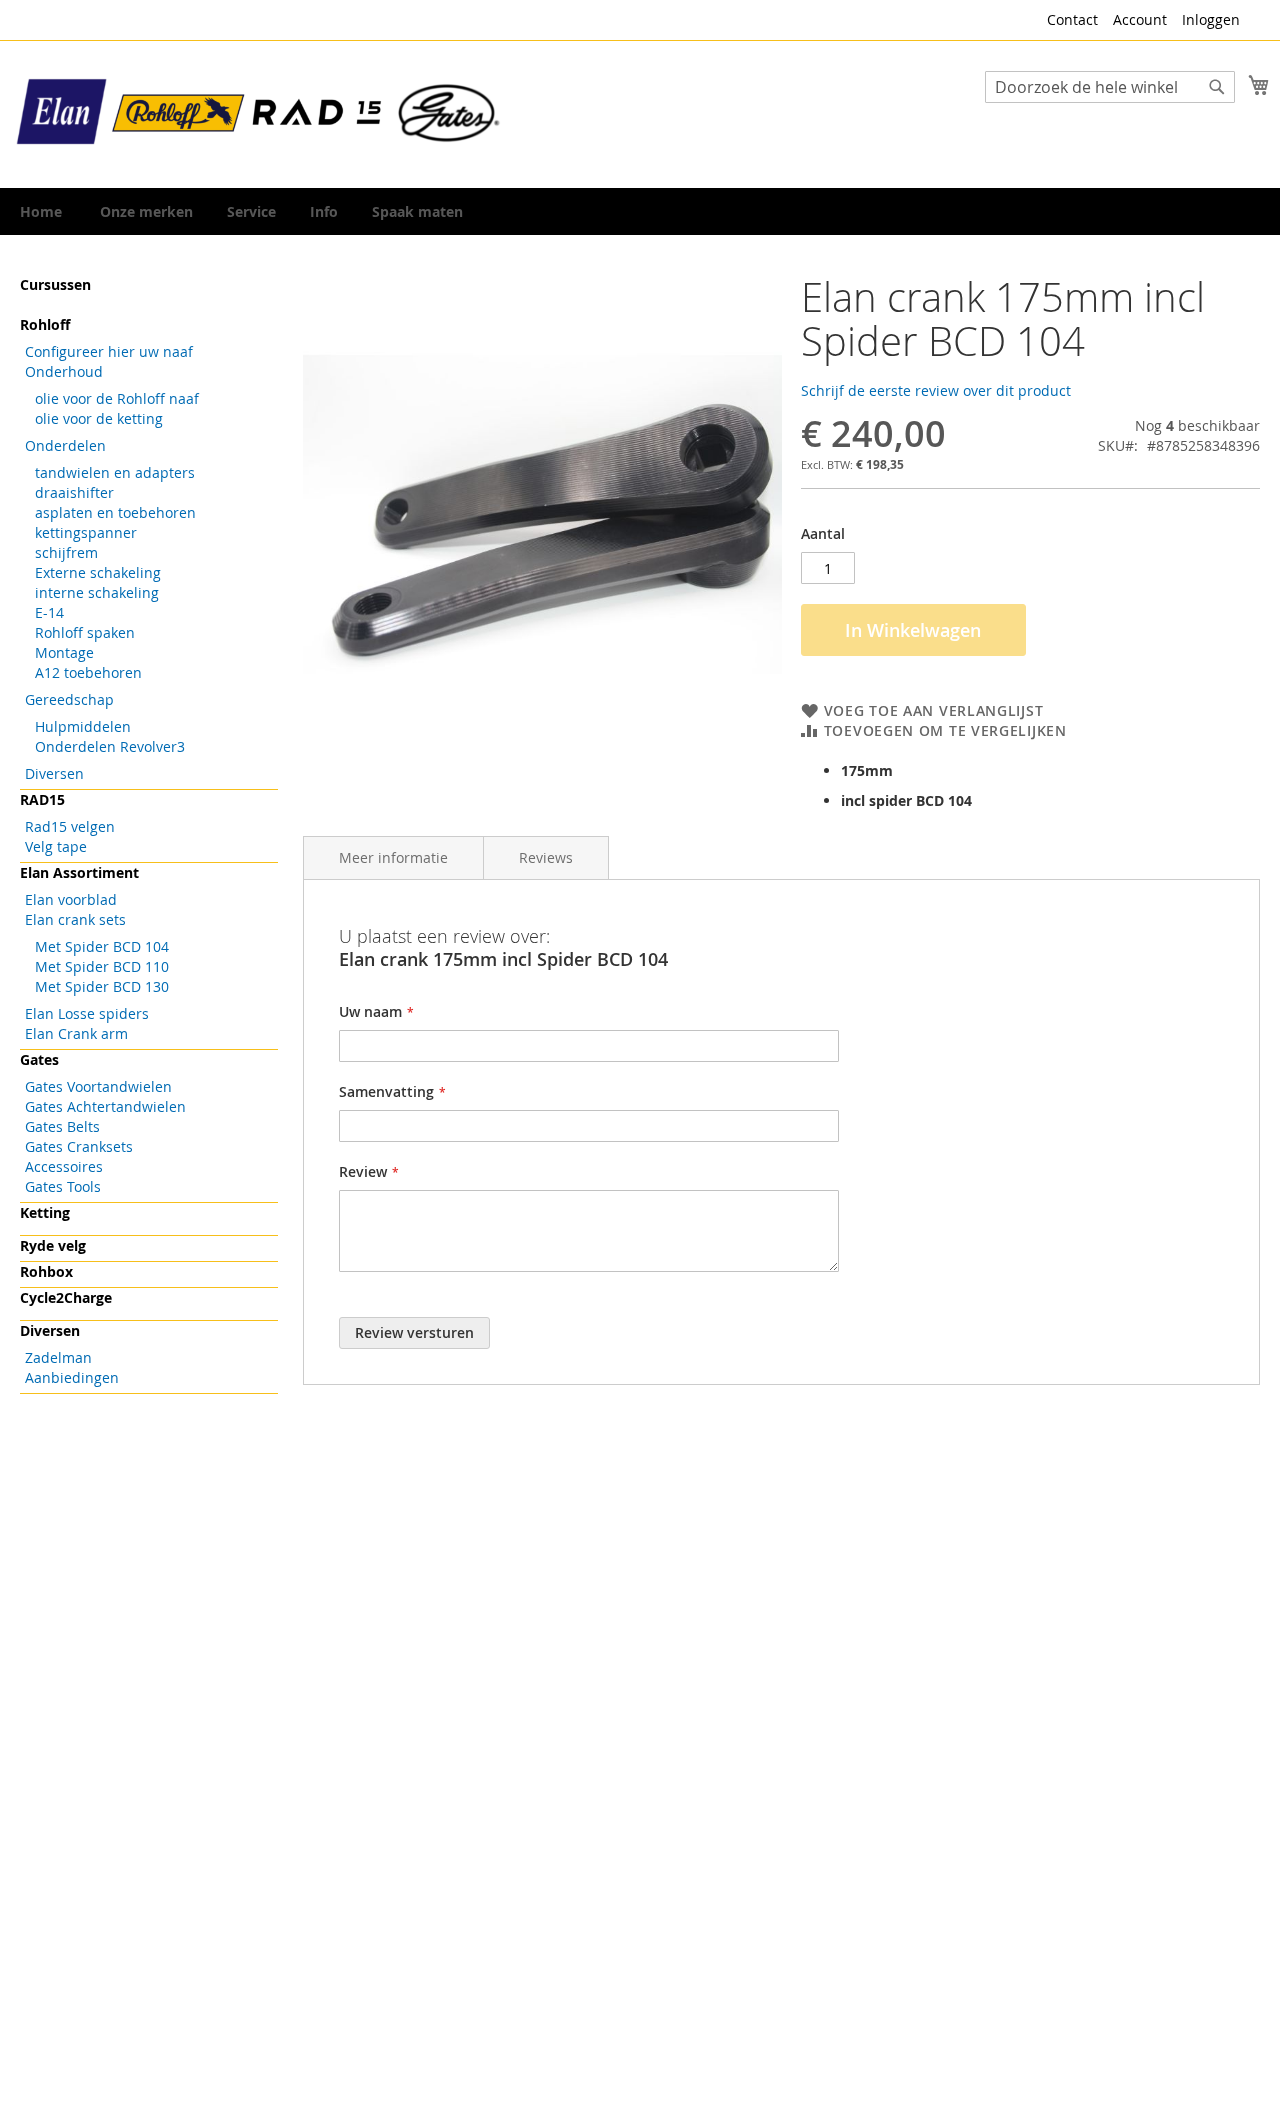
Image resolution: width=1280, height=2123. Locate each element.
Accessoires (64, 1166)
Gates (39, 1059)
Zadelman (58, 1357)
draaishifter (74, 492)
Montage (64, 652)
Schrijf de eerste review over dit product (936, 390)
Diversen (54, 773)
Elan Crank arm (76, 1033)
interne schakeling (97, 592)
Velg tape (56, 846)
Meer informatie (393, 857)
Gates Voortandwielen (98, 1086)
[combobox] (1110, 87)
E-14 (49, 612)
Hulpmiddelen (83, 726)
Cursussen (55, 284)
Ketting (45, 1212)
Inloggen (1211, 19)
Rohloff (45, 324)
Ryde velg (53, 1245)
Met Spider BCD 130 (102, 986)
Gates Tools (63, 1186)
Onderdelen (65, 445)
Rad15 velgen (70, 826)
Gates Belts (62, 1126)
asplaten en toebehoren (115, 512)
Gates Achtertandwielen (105, 1106)
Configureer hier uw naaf (109, 351)
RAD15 (42, 799)
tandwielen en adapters (115, 472)
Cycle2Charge (66, 1297)
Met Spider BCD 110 (102, 966)
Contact (1072, 19)
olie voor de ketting (99, 418)
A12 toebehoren (88, 672)
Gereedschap (69, 699)
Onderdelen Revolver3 (110, 746)
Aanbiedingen (72, 1377)
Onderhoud (64, 371)
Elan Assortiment (79, 872)
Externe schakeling (98, 572)
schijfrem (66, 552)
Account (1140, 19)
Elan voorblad (71, 899)
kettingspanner (86, 532)
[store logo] (260, 113)
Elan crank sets (75, 919)
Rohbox (46, 1271)
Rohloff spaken (85, 632)
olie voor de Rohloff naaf (117, 398)
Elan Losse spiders (87, 1013)
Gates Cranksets (79, 1146)
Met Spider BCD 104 (102, 946)
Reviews (546, 857)
